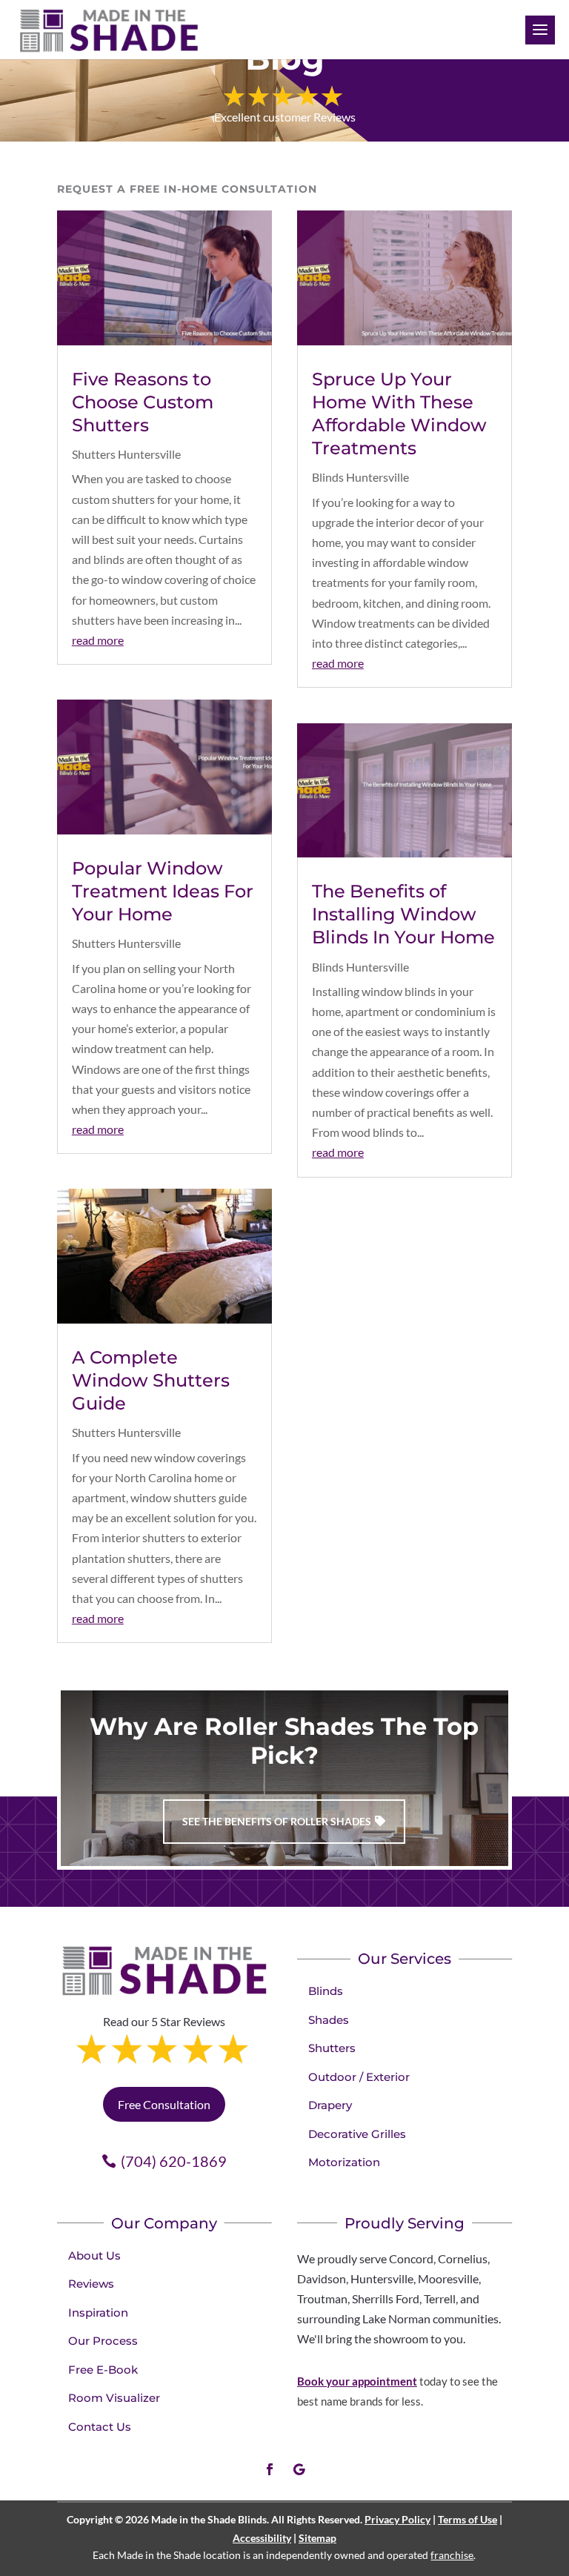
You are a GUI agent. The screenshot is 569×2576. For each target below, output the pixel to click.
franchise (452, 2555)
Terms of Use (467, 2519)
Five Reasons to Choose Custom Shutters (143, 402)
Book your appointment (357, 2381)
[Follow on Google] (299, 2469)
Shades (329, 2020)
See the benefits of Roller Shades (277, 1821)
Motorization (344, 2162)
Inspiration (98, 2313)
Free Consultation (164, 2104)
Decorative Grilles (357, 2134)
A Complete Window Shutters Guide (151, 1380)
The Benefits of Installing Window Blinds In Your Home (403, 914)
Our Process (103, 2341)
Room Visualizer (114, 2398)
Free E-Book (103, 2370)
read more (98, 640)
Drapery (330, 2105)
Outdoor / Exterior (359, 2077)
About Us (94, 2255)
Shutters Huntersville (126, 454)
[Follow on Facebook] (270, 2469)
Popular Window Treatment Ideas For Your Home (163, 891)
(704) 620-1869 (174, 2161)
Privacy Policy (397, 2519)
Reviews (91, 2284)
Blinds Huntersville (360, 477)
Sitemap (317, 2538)
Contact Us (100, 2427)
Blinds (326, 1991)
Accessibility (262, 2538)
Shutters (332, 2048)
